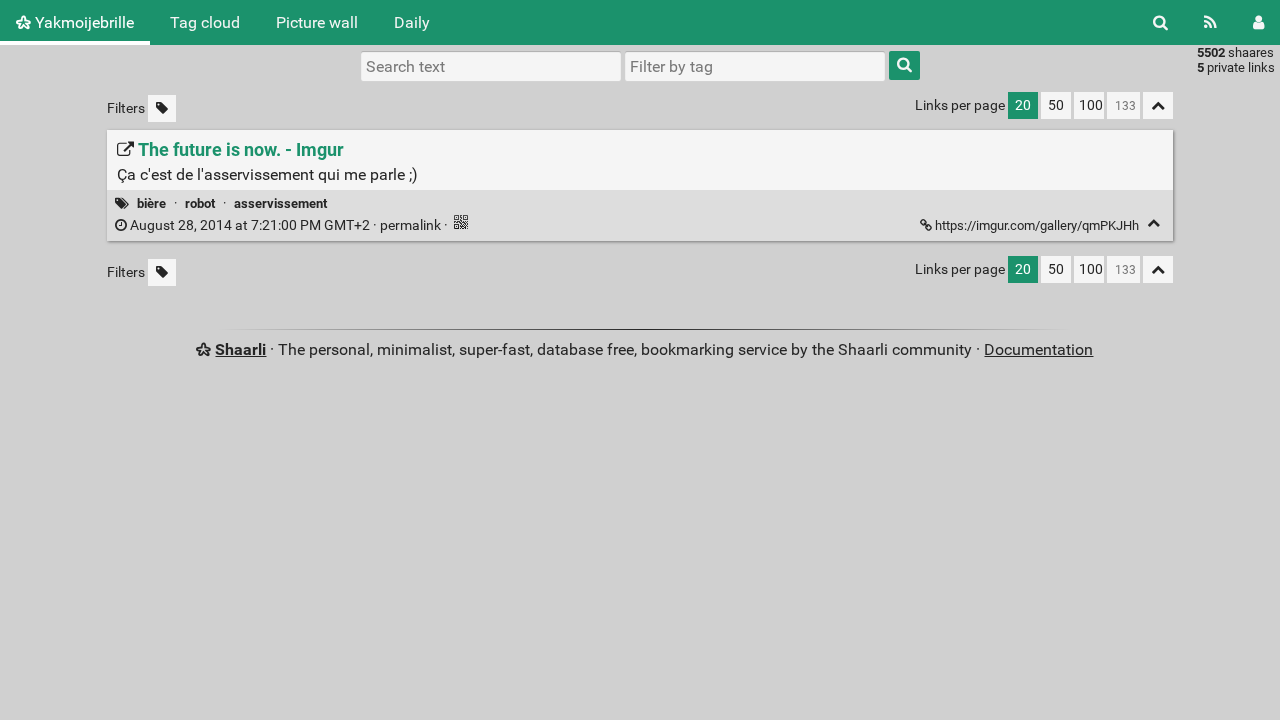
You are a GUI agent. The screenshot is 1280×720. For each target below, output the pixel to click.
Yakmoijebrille (82, 22)
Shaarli (240, 349)
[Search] (1160, 22)
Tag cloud (205, 22)
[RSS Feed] (1210, 22)
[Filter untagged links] (162, 108)
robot (200, 203)
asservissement (280, 203)
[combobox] (755, 66)
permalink (285, 225)
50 (1056, 105)
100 (1091, 105)
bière (151, 203)
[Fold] (1153, 223)
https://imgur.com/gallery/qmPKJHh (1037, 225)
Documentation (1038, 349)
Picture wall (317, 22)
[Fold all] (1158, 105)
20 (1023, 105)
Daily (412, 22)
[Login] (1258, 22)
